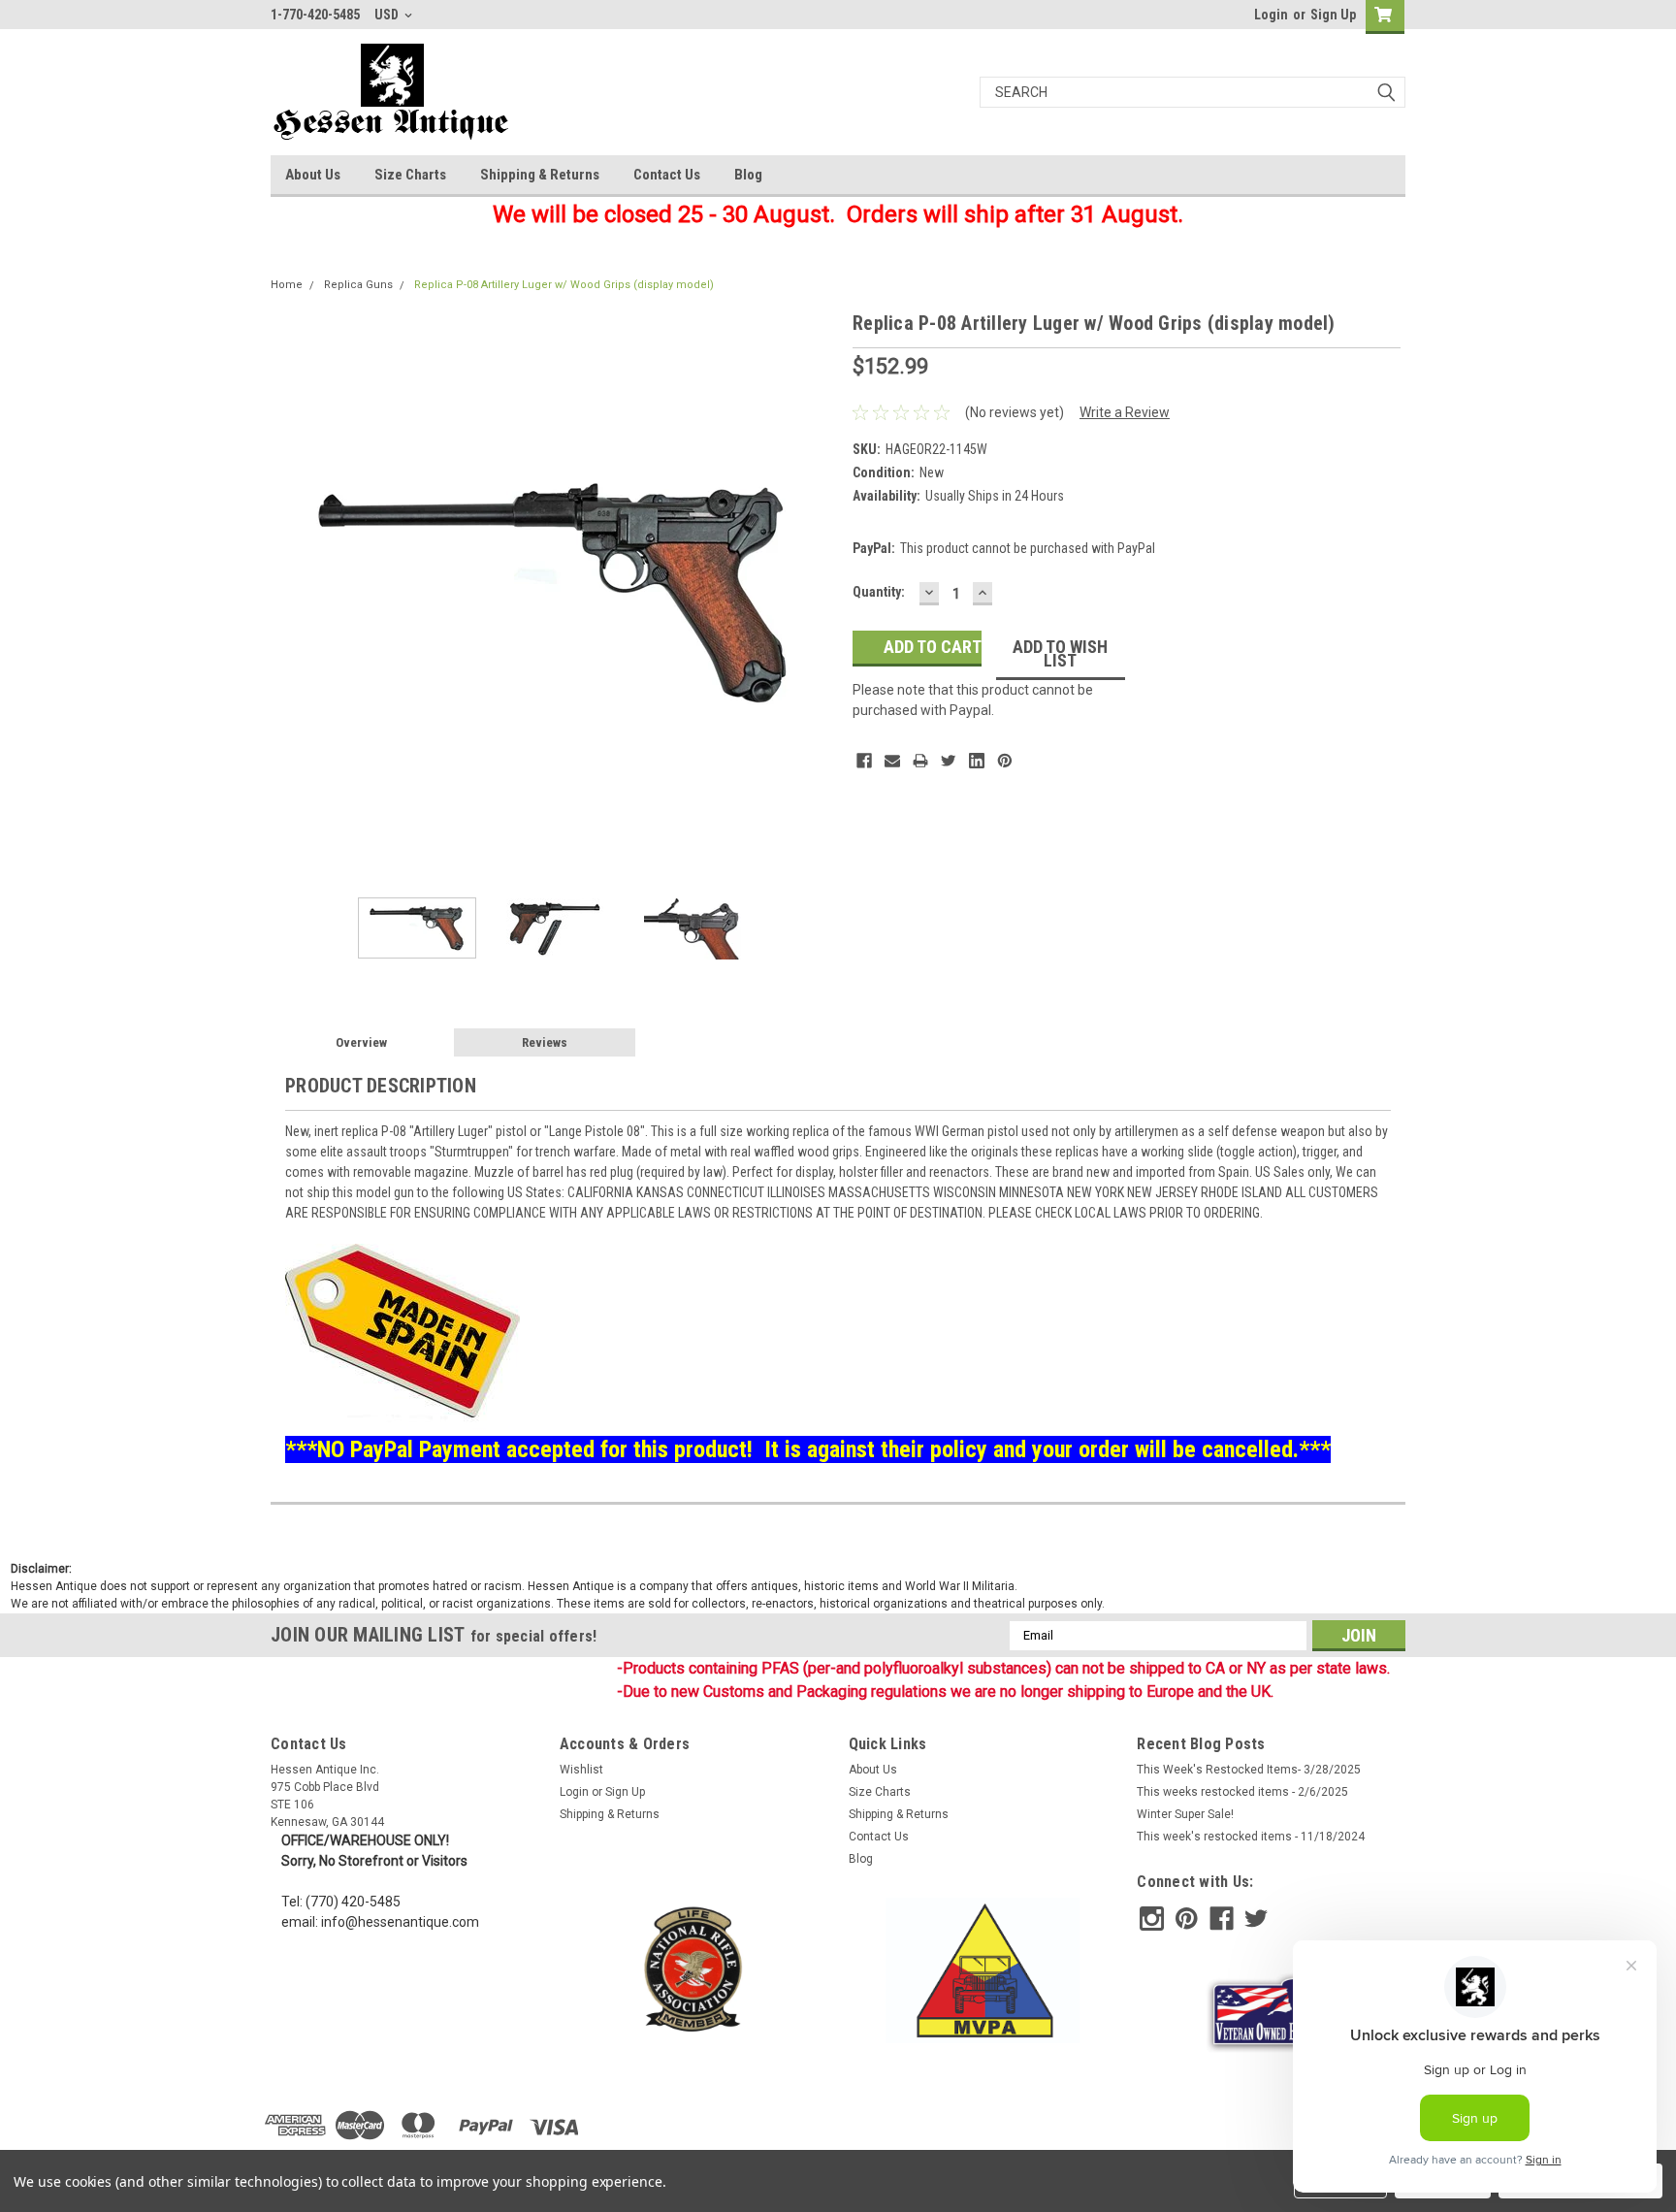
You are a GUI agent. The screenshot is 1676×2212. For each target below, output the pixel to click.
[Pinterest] (1005, 761)
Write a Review (1125, 412)
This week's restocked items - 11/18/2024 (1251, 1837)
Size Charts (410, 175)
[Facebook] (864, 761)
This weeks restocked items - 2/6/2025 (1242, 1792)
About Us (313, 175)
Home (287, 285)
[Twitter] (949, 761)
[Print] (920, 761)
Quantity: (879, 592)
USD (388, 15)
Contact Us (667, 175)
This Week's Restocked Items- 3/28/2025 (1249, 1770)
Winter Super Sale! (1185, 1814)
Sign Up (1333, 15)
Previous (290, 592)
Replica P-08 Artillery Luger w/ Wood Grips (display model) (564, 285)
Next (819, 592)
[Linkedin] (977, 761)
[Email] (892, 761)
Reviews (545, 1042)
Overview (361, 1042)
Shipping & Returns (540, 175)
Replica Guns (358, 285)
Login (1271, 15)
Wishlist (581, 1770)
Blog (748, 175)
